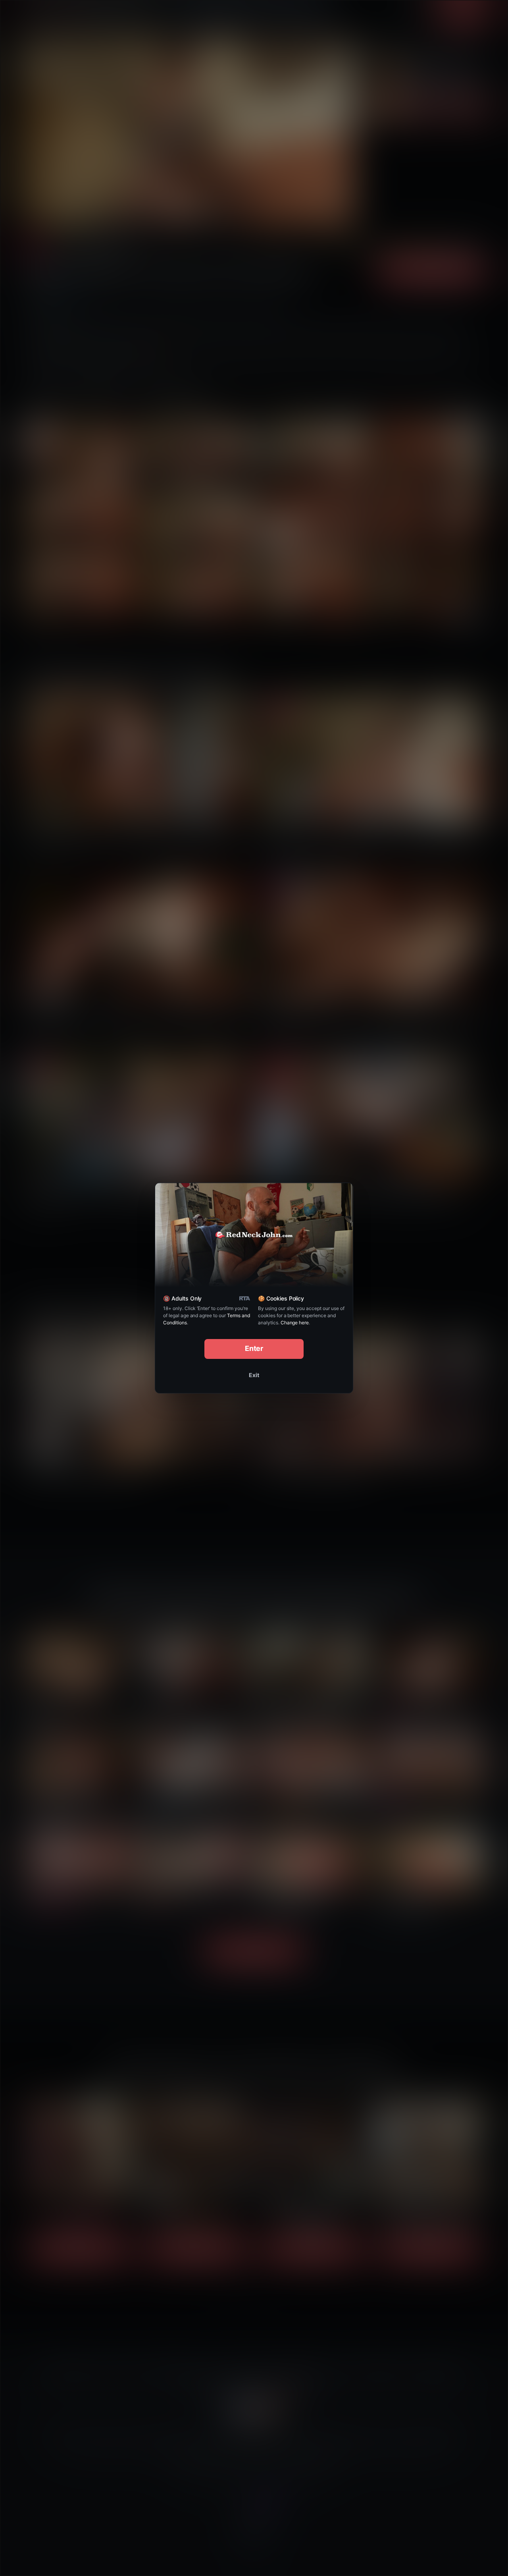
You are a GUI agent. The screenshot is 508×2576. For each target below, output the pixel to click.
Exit (254, 1375)
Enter (254, 1348)
